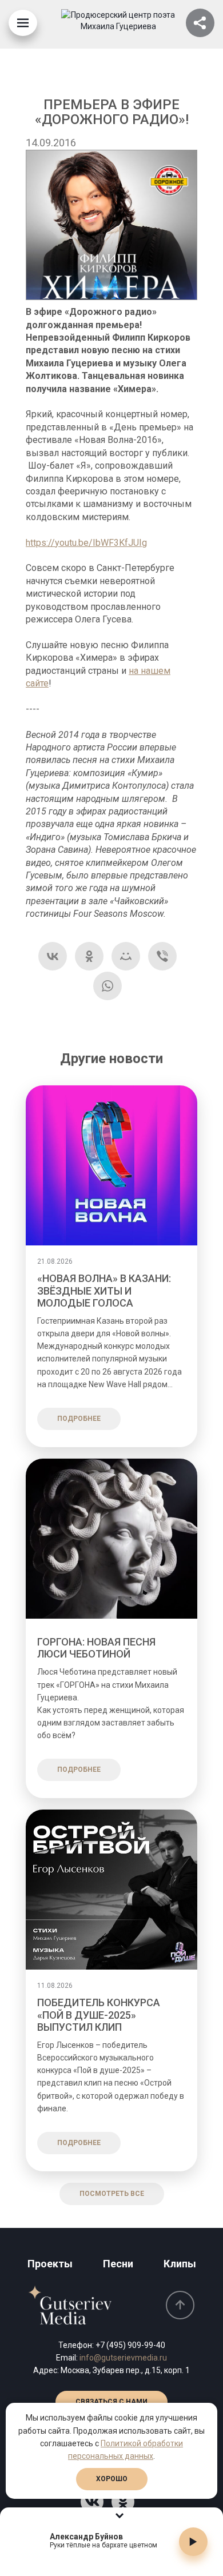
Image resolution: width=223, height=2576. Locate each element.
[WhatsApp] (107, 986)
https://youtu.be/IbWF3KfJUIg (86, 543)
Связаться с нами (111, 2402)
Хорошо (112, 2479)
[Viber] (162, 956)
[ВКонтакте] (53, 956)
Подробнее (79, 1419)
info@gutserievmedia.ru (123, 2358)
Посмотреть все (112, 2194)
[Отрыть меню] (23, 23)
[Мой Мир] (126, 956)
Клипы (180, 2264)
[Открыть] (200, 23)
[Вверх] (180, 2305)
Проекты (50, 2264)
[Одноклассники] (89, 956)
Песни (118, 2264)
